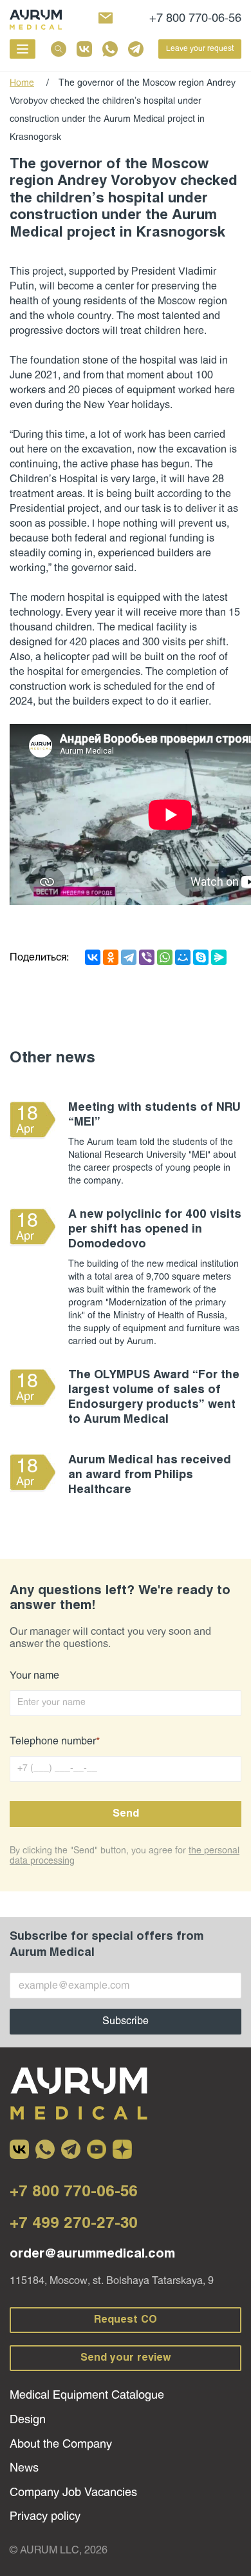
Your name (34, 1676)
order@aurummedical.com (92, 2254)
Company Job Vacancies (73, 2493)
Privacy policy (45, 2517)
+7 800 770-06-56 (195, 19)
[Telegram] (129, 957)
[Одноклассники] (111, 957)
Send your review (126, 2358)
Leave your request (200, 49)
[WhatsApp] (165, 957)
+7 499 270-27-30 (74, 2224)
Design (28, 2420)
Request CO (126, 2320)
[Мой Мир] (183, 957)
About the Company (61, 2445)
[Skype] (201, 957)
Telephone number (55, 1742)
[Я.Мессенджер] (219, 957)
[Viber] (147, 957)
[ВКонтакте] (93, 957)
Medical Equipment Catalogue (87, 2396)
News (24, 2469)
